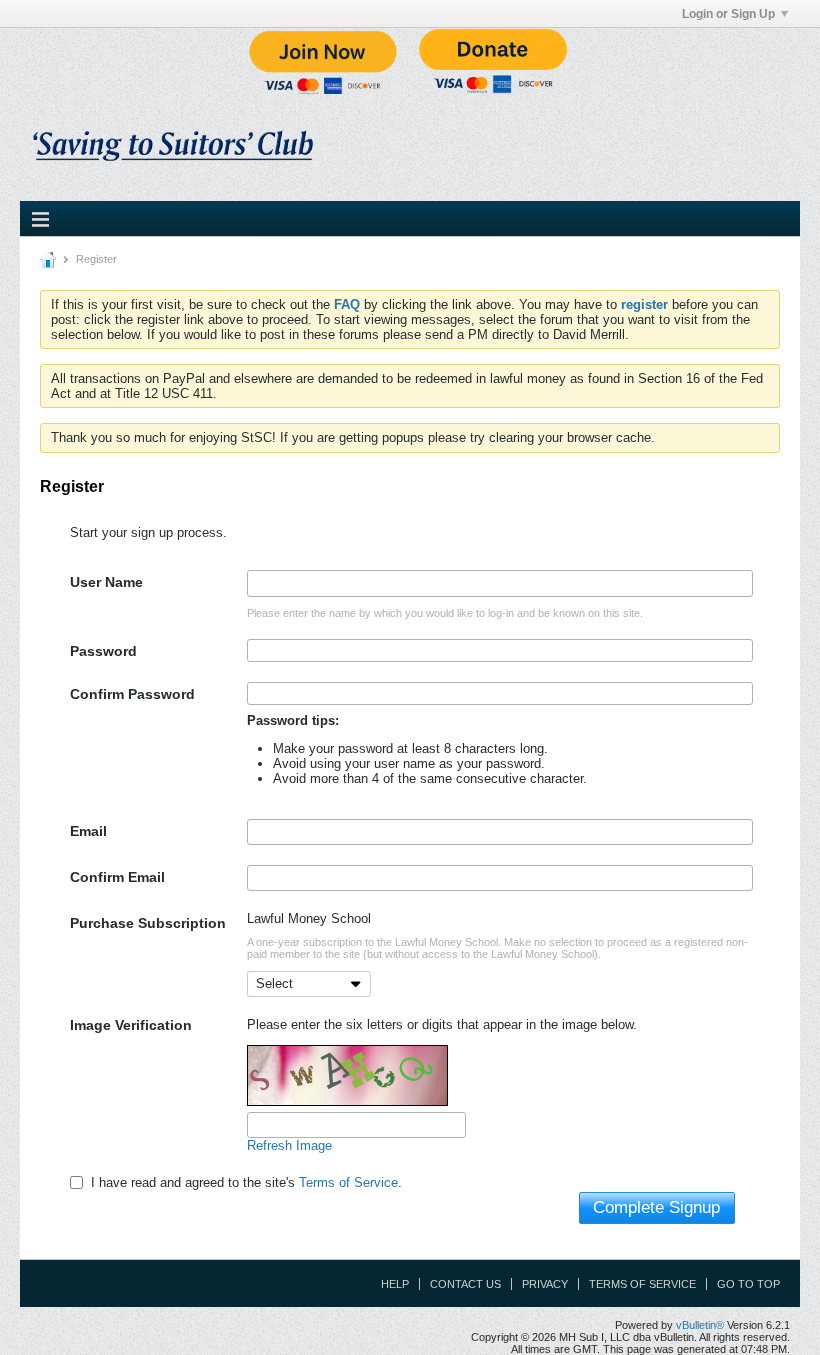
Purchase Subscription (148, 923)
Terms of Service (348, 1182)
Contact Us (465, 1284)
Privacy (545, 1284)
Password (103, 651)
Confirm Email (117, 877)
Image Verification (131, 1025)
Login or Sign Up (728, 14)
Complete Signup (656, 1207)
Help (395, 1284)
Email (88, 831)
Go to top (748, 1284)
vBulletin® (700, 1325)
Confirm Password (132, 694)
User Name (106, 582)
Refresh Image (289, 1145)
